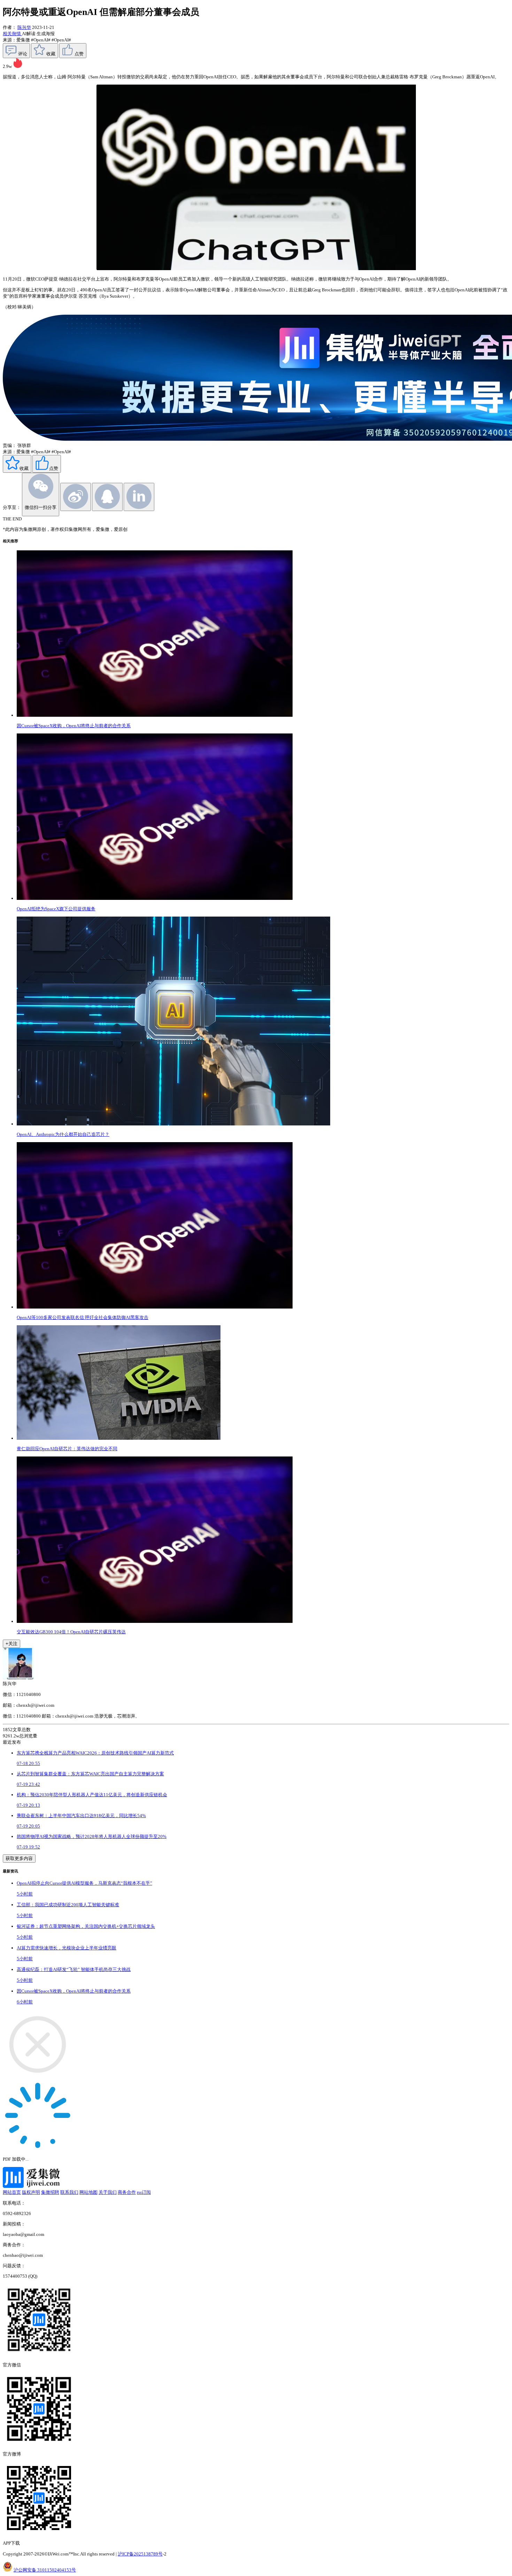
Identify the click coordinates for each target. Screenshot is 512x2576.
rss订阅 (144, 2192)
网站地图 (88, 2192)
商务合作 (127, 2192)
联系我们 (69, 2192)
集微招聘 (50, 2192)
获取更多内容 (19, 1858)
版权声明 (31, 2192)
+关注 (11, 1644)
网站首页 (12, 2192)
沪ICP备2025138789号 (140, 2554)
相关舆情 (12, 34)
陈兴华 (24, 27)
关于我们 (108, 2192)
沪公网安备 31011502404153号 (45, 2570)
